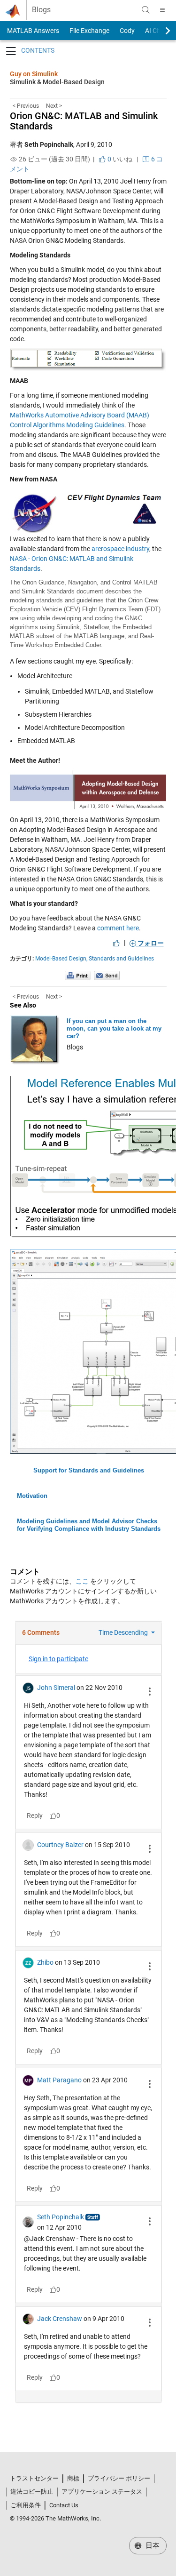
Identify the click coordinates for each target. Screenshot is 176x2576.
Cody (127, 31)
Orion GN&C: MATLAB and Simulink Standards (84, 121)
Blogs (41, 10)
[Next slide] (160, 31)
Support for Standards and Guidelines (89, 1470)
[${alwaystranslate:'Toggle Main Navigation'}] (162, 10)
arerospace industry (120, 549)
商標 (73, 2478)
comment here (118, 928)
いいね (119, 159)
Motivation (32, 1496)
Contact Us (64, 2505)
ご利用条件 (26, 2505)
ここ (82, 1581)
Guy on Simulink (34, 74)
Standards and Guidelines (121, 959)
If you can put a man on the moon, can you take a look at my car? (114, 1028)
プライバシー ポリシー (119, 2478)
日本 (152, 2545)
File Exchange (89, 31)
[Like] (116, 943)
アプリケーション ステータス (102, 2492)
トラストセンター (34, 2478)
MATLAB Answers (32, 31)
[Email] (107, 976)
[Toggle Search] (145, 10)
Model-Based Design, (61, 959)
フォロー (150, 943)
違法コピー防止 (32, 2492)
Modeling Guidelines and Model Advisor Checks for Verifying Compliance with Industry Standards (89, 1525)
